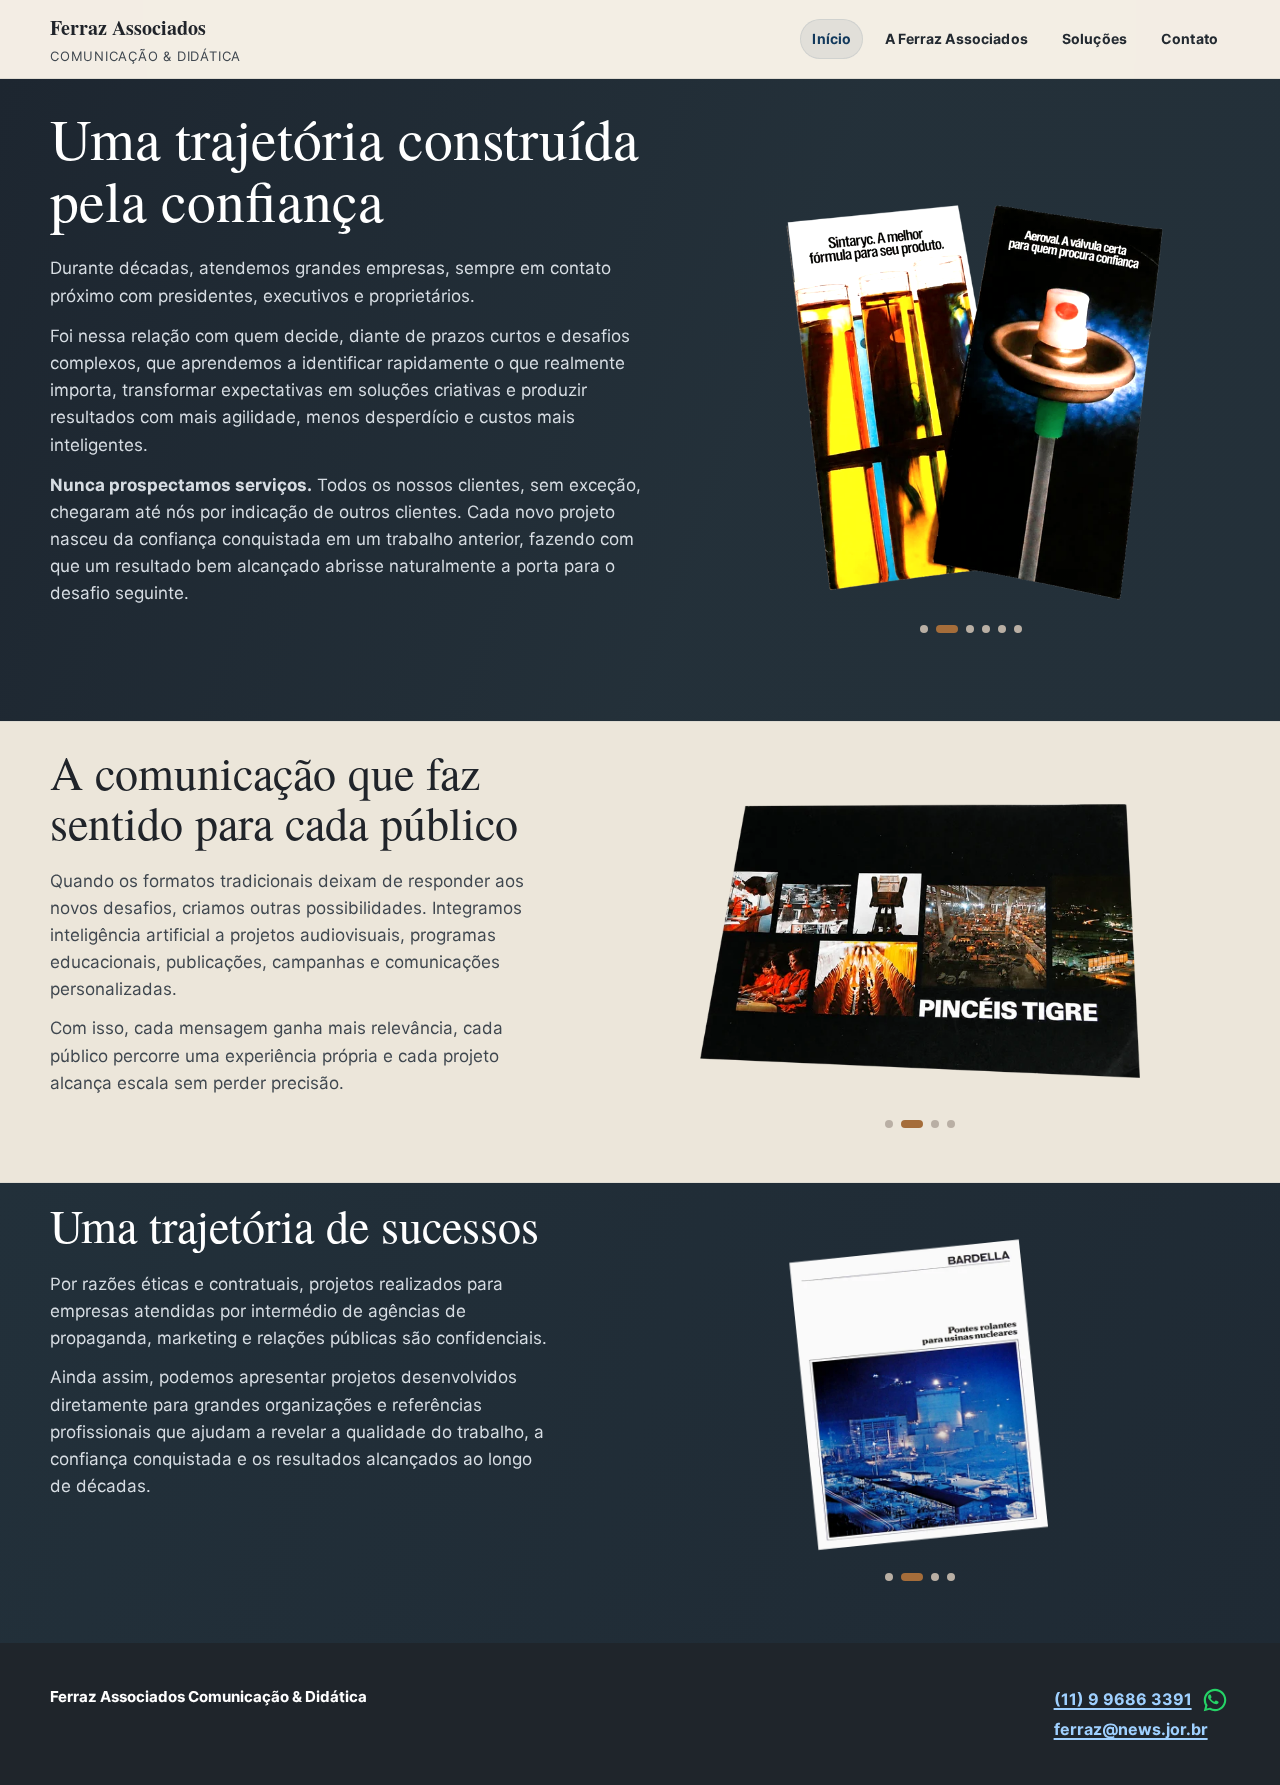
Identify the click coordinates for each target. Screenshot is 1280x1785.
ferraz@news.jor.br (1131, 1729)
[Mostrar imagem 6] (1018, 629)
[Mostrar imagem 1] (924, 629)
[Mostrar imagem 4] (986, 629)
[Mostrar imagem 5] (1002, 629)
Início (831, 38)
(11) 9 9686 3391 (1123, 1699)
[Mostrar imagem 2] (947, 629)
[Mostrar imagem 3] (970, 629)
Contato (1189, 38)
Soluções (1094, 38)
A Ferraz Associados (956, 38)
